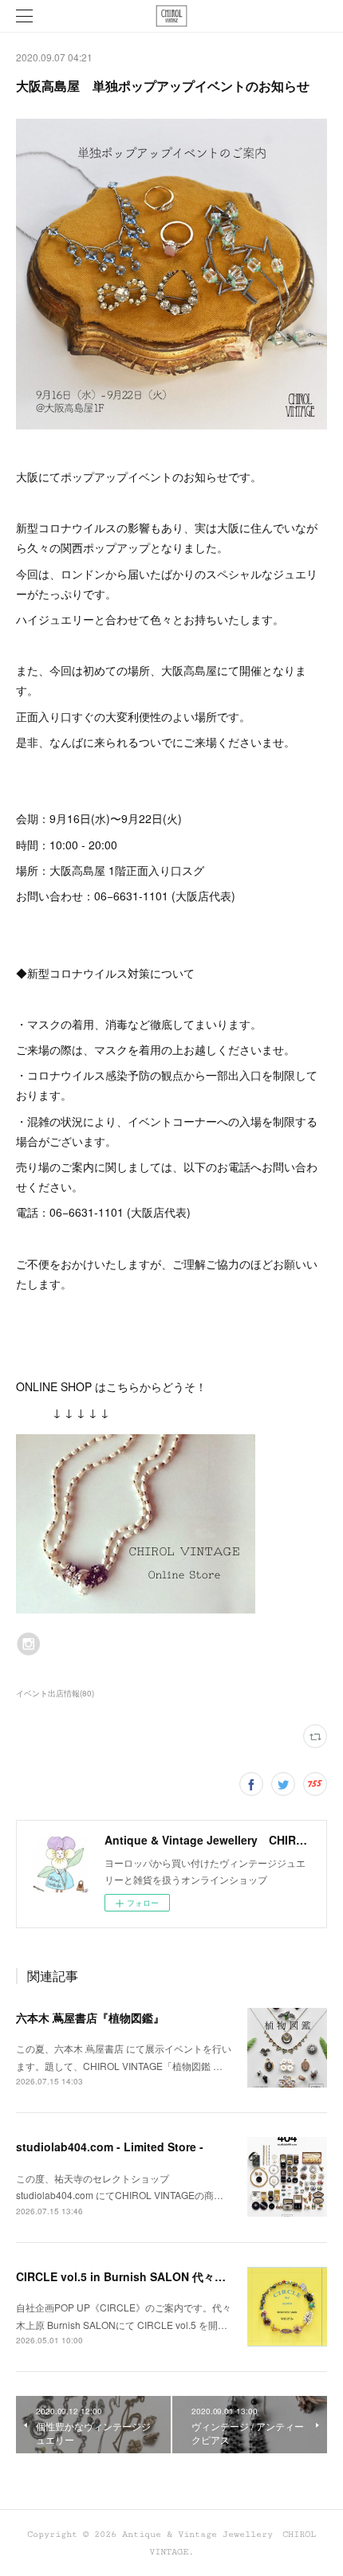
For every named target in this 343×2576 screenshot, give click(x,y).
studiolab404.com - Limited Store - (110, 2147)
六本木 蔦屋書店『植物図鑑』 (90, 2017)
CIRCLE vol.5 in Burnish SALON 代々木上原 (132, 2276)
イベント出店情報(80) (55, 1693)
